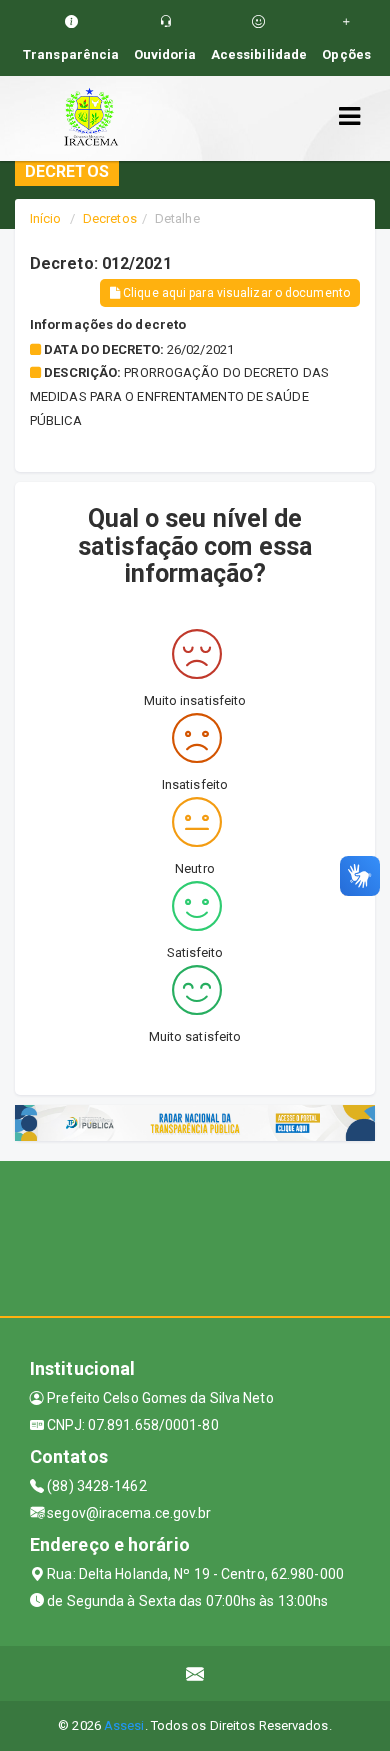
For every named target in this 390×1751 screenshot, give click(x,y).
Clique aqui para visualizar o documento (235, 293)
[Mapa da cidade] (195, 1236)
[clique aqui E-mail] (195, 1673)
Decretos (110, 218)
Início (46, 218)
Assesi (124, 1725)
